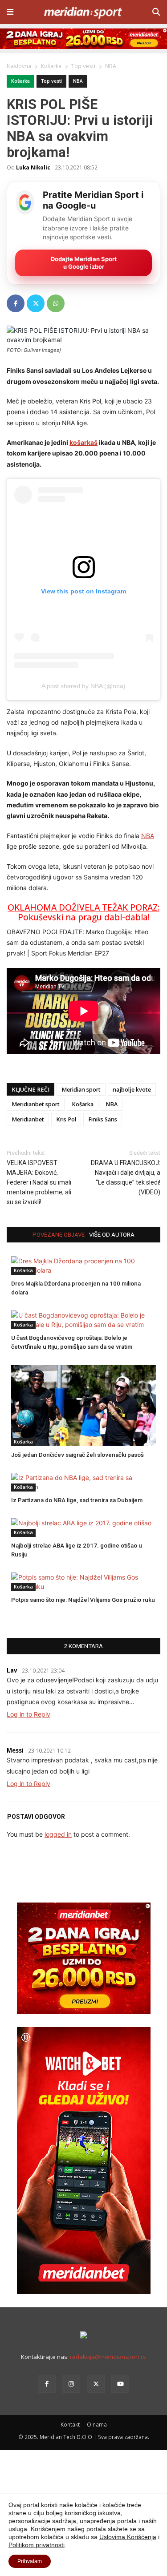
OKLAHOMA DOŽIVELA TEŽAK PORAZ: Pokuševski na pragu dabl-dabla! (83, 913)
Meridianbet (28, 1119)
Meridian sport (81, 1090)
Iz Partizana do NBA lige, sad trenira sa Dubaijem (77, 1500)
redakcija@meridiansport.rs (108, 2357)
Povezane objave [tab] (59, 1235)
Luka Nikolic (33, 167)
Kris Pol (66, 1119)
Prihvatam (30, 2561)
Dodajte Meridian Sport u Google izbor (84, 263)
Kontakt (70, 2424)
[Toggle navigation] (10, 12)
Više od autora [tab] (112, 1235)
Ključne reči (31, 1090)
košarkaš (83, 442)
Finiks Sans (103, 1119)
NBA (78, 81)
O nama (97, 2424)
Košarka (20, 81)
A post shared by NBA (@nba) (83, 686)
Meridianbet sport (36, 1104)
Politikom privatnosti (37, 2545)
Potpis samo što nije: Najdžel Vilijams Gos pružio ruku (83, 1600)
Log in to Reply (29, 1714)
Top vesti (51, 81)
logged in (58, 1834)
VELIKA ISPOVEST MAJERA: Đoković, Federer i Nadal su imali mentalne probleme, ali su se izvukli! (39, 1182)
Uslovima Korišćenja (128, 2537)
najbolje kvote (132, 1090)
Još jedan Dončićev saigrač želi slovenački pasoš (77, 1455)
